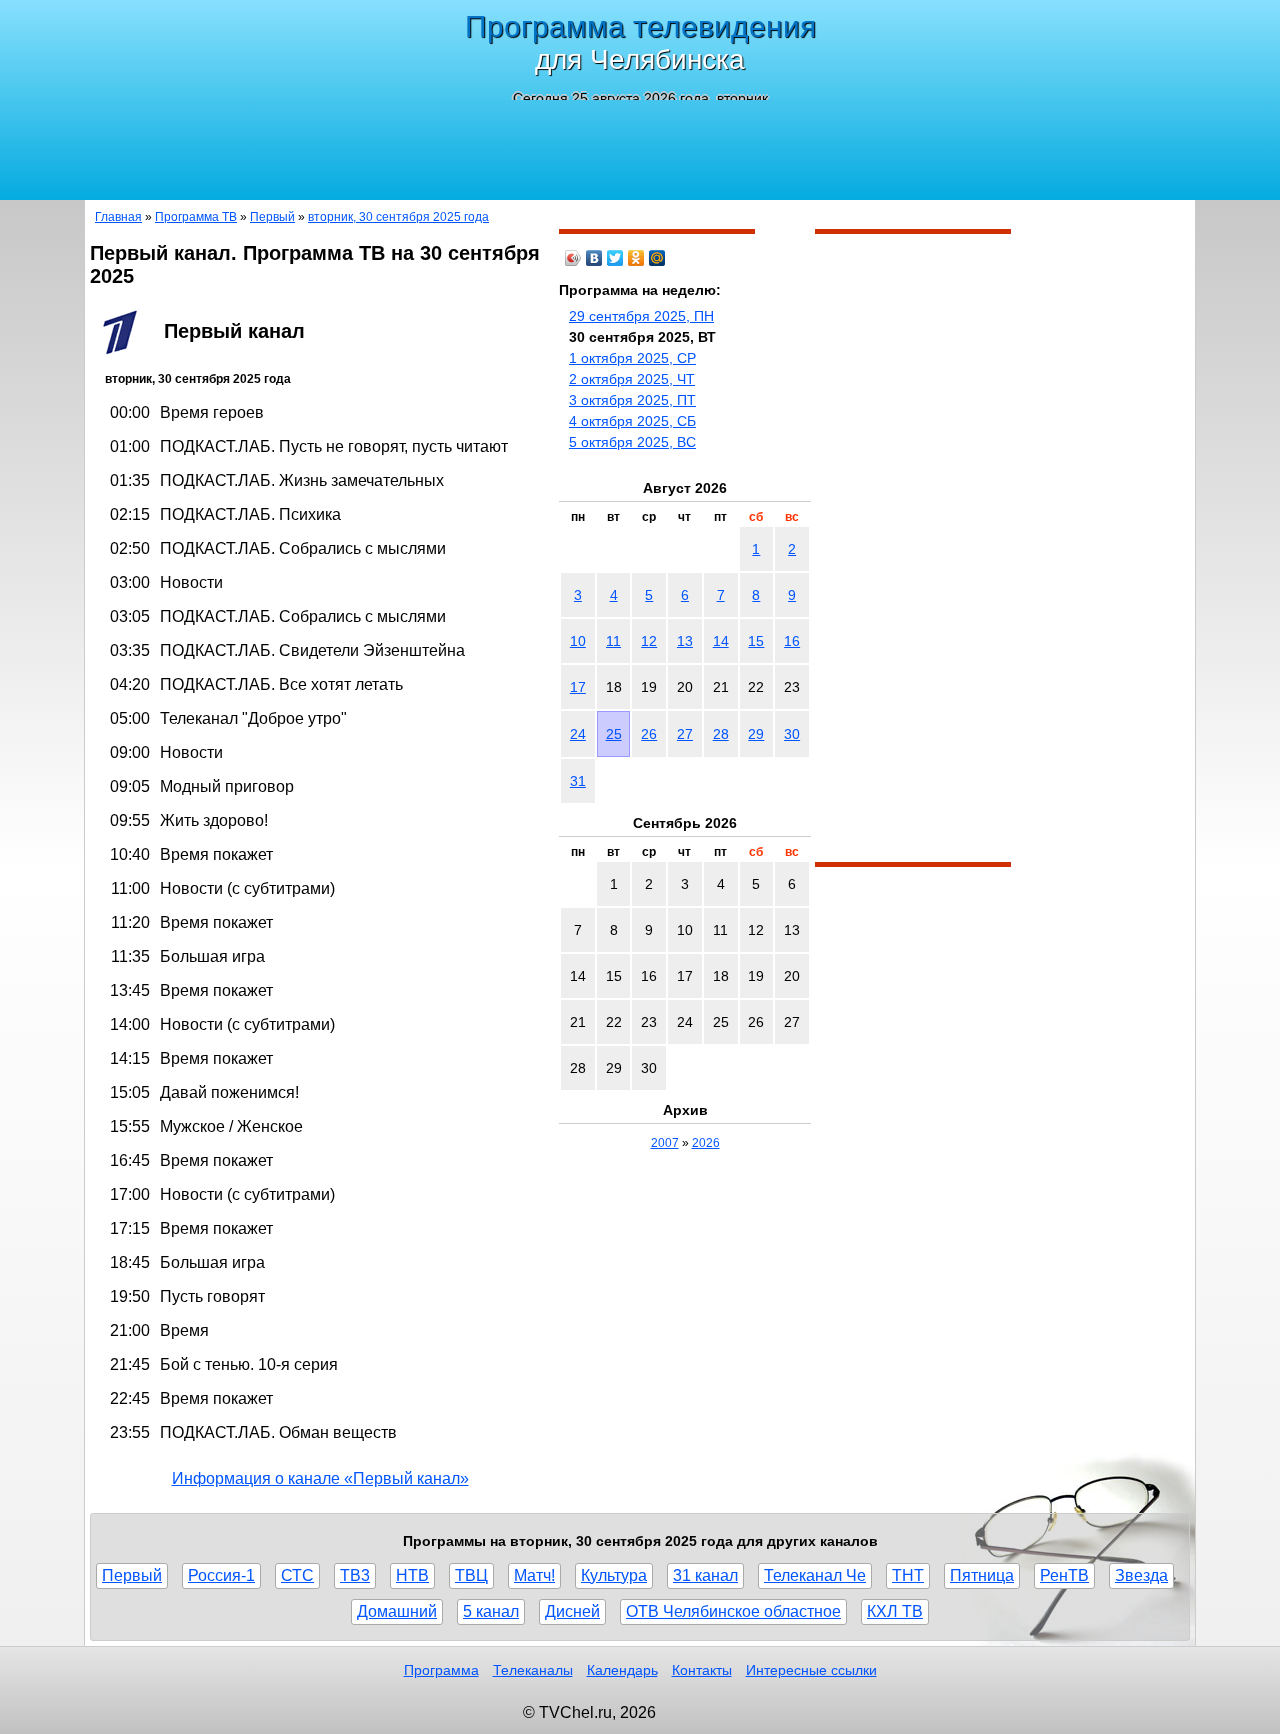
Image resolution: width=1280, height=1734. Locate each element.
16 (792, 641)
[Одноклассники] (636, 258)
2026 (706, 1143)
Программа (441, 1670)
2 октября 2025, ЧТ (632, 379)
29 (756, 734)
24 (578, 734)
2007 (665, 1143)
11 (613, 641)
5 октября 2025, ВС (632, 442)
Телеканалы (533, 1670)
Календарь (622, 1670)
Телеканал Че (815, 1575)
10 (578, 641)
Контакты (702, 1670)
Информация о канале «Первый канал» (320, 1478)
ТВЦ (471, 1575)
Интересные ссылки (811, 1670)
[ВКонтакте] (594, 258)
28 (721, 734)
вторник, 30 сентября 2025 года (398, 217)
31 (578, 781)
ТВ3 (355, 1575)
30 (792, 734)
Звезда (1141, 1575)
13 (685, 641)
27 (685, 734)
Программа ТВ (196, 217)
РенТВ (1064, 1575)
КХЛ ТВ (895, 1611)
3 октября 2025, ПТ (632, 400)
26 (649, 734)
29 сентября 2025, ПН (641, 316)
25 (614, 734)
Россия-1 (221, 1575)
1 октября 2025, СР (632, 358)
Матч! (534, 1575)
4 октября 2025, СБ (632, 421)
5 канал (491, 1611)
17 (578, 687)
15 (756, 641)
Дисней (572, 1611)
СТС (297, 1575)
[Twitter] (615, 258)
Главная (118, 217)
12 (649, 641)
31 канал (705, 1575)
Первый (272, 217)
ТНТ (908, 1575)
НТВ (412, 1575)
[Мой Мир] (657, 258)
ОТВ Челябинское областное (733, 1611)
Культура (614, 1575)
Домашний (397, 1611)
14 (721, 641)
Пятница (982, 1575)
